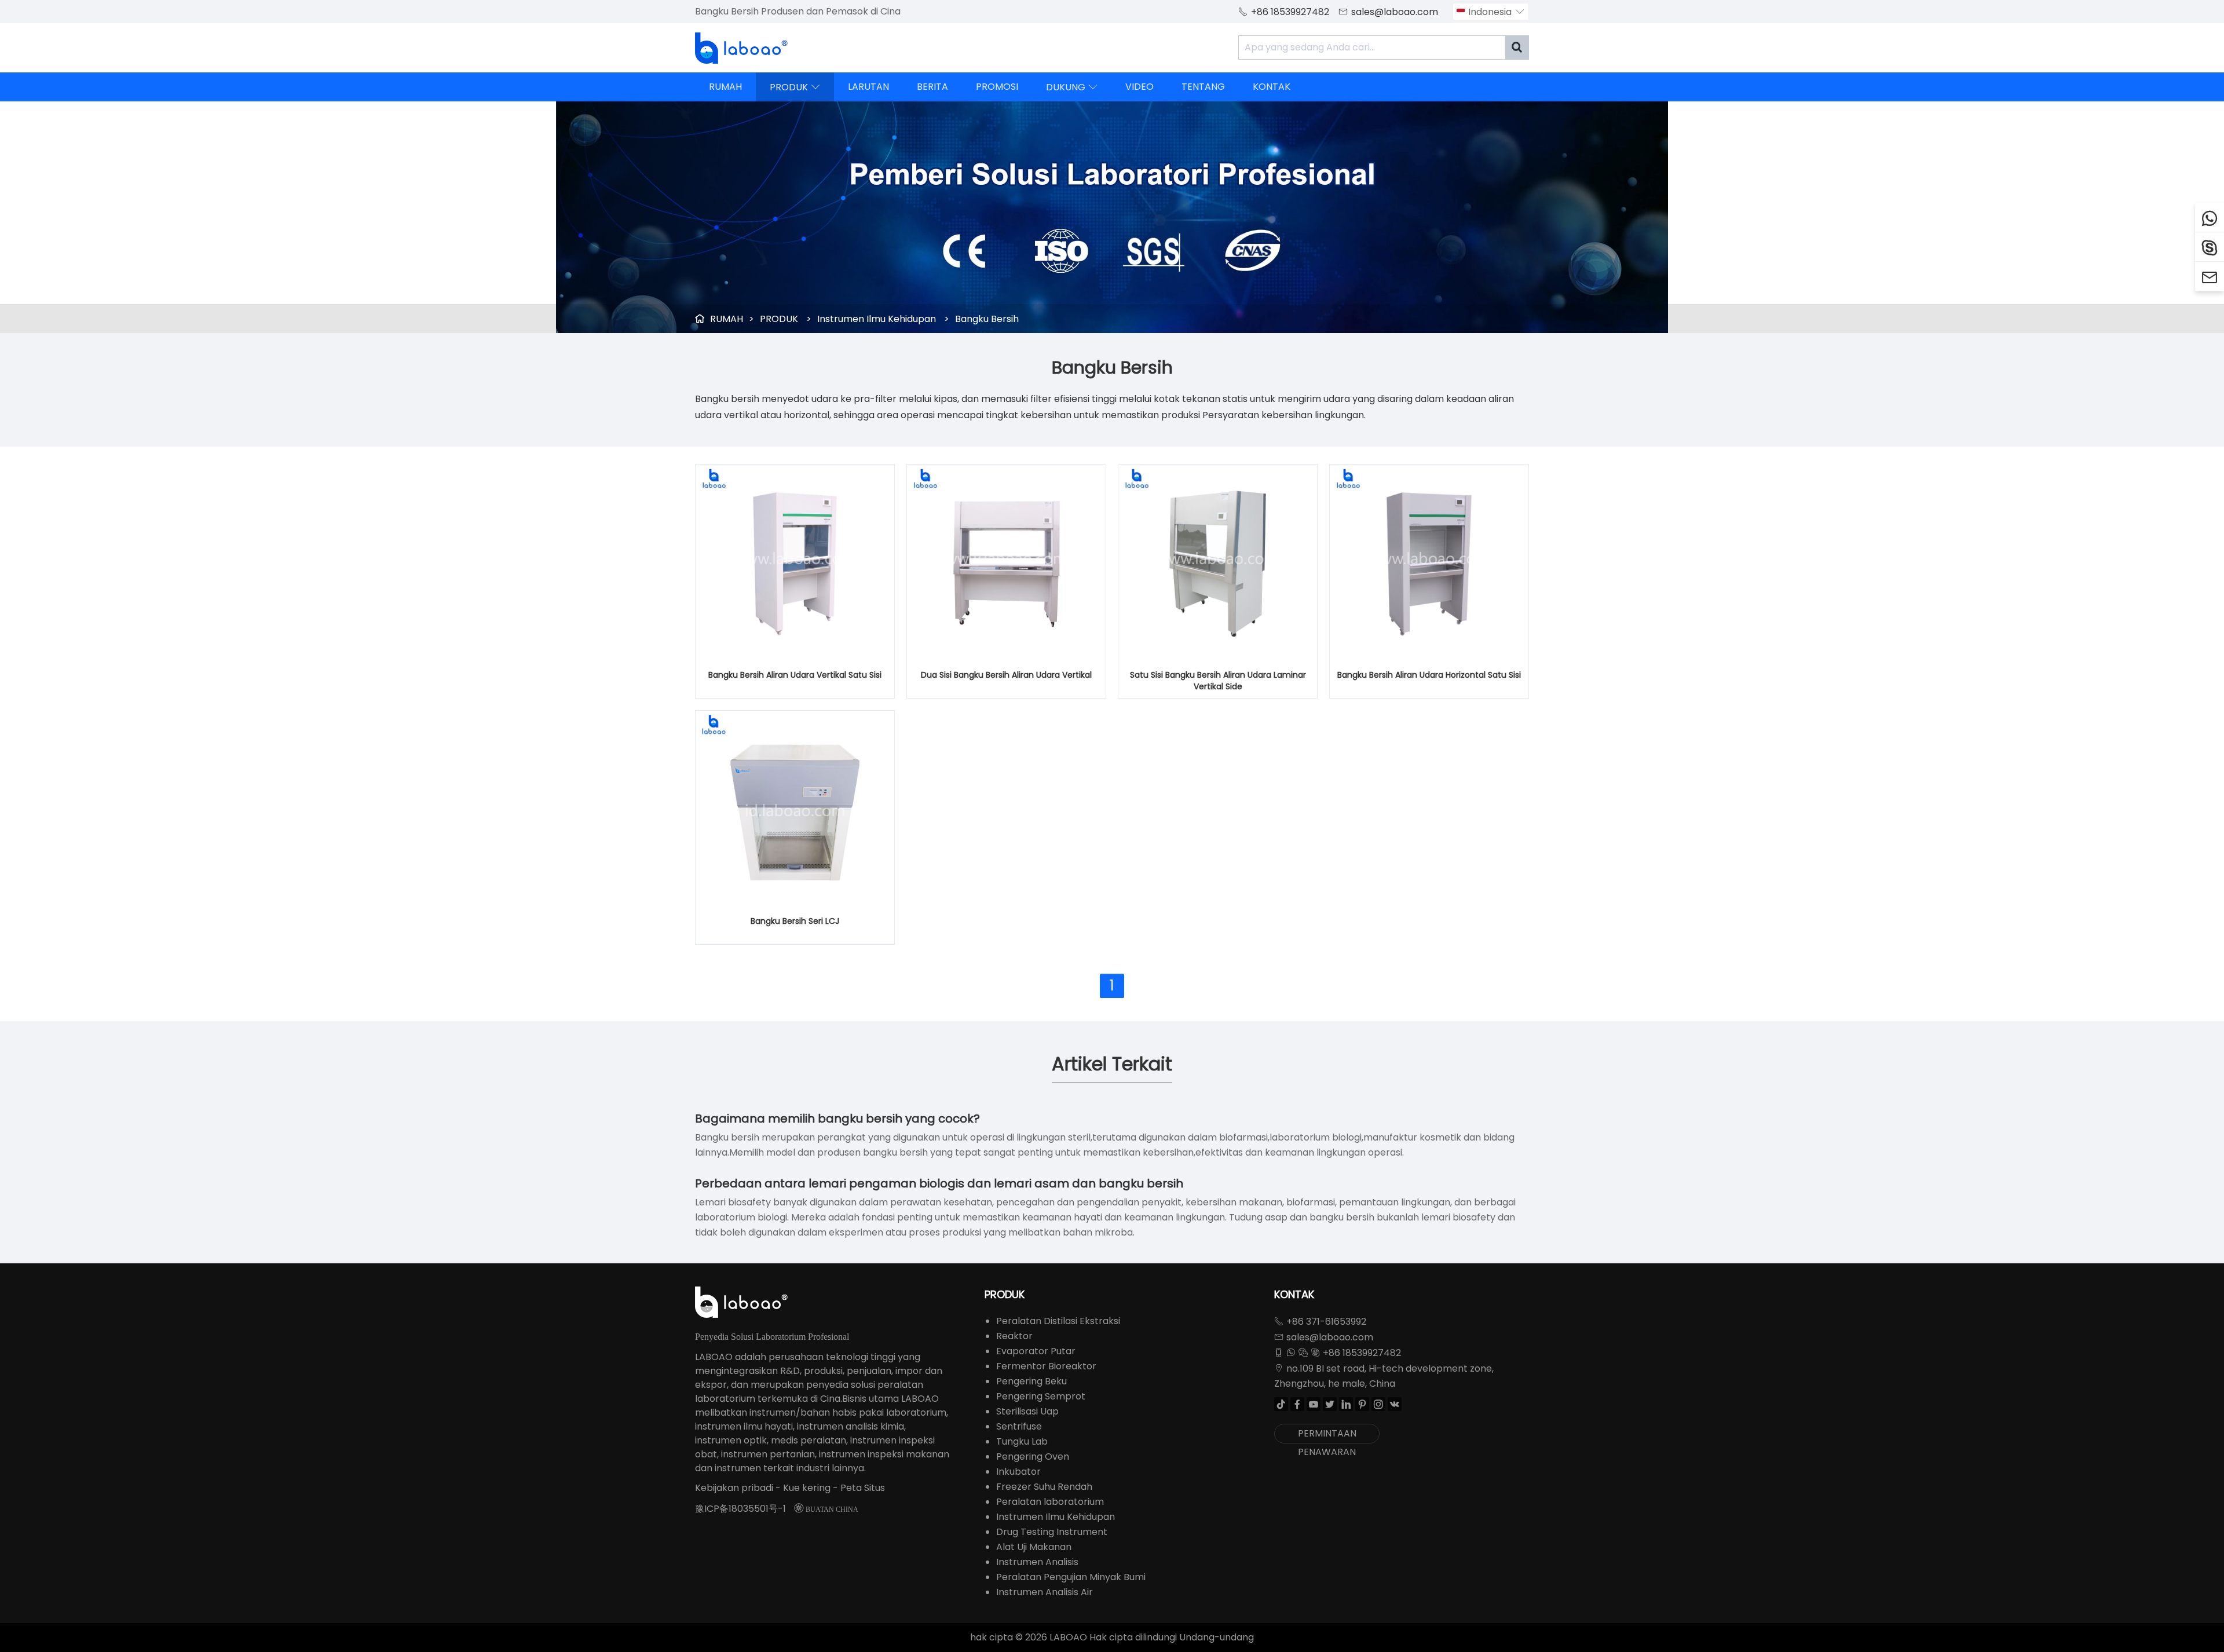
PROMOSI (997, 87)
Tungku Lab (1022, 1441)
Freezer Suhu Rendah (1044, 1487)
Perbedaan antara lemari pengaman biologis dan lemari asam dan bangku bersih (939, 1183)
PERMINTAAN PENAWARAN (1327, 1435)
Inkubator (1018, 1472)
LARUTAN (868, 87)
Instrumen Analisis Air (1045, 1592)
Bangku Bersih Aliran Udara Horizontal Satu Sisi (1429, 675)
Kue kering (807, 1488)
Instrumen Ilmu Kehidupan (877, 319)
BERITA (932, 87)
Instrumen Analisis (1037, 1562)
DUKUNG (1072, 87)
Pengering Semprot (1041, 1396)
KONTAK (1272, 87)
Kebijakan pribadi (734, 1488)
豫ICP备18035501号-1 (740, 1509)
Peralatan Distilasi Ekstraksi (1058, 1321)
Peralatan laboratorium (1050, 1502)
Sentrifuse (1019, 1426)
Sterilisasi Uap (1027, 1411)
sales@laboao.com (1395, 12)
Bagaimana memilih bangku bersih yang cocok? (837, 1119)
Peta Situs (863, 1488)
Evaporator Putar (1036, 1351)
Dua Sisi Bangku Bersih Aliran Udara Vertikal (1006, 675)
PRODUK (795, 87)
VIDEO (1140, 87)
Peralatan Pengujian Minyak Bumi (1071, 1577)
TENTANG (1203, 87)
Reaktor (1014, 1336)
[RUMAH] (741, 48)
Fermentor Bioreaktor (1046, 1366)
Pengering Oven (1033, 1457)
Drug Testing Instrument (1052, 1532)
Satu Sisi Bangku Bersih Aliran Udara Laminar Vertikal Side (1218, 681)
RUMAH (725, 87)
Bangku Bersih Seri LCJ (795, 921)
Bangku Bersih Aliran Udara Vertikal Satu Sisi (795, 675)
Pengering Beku (1031, 1381)
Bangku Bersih (987, 319)
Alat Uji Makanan (1034, 1547)
